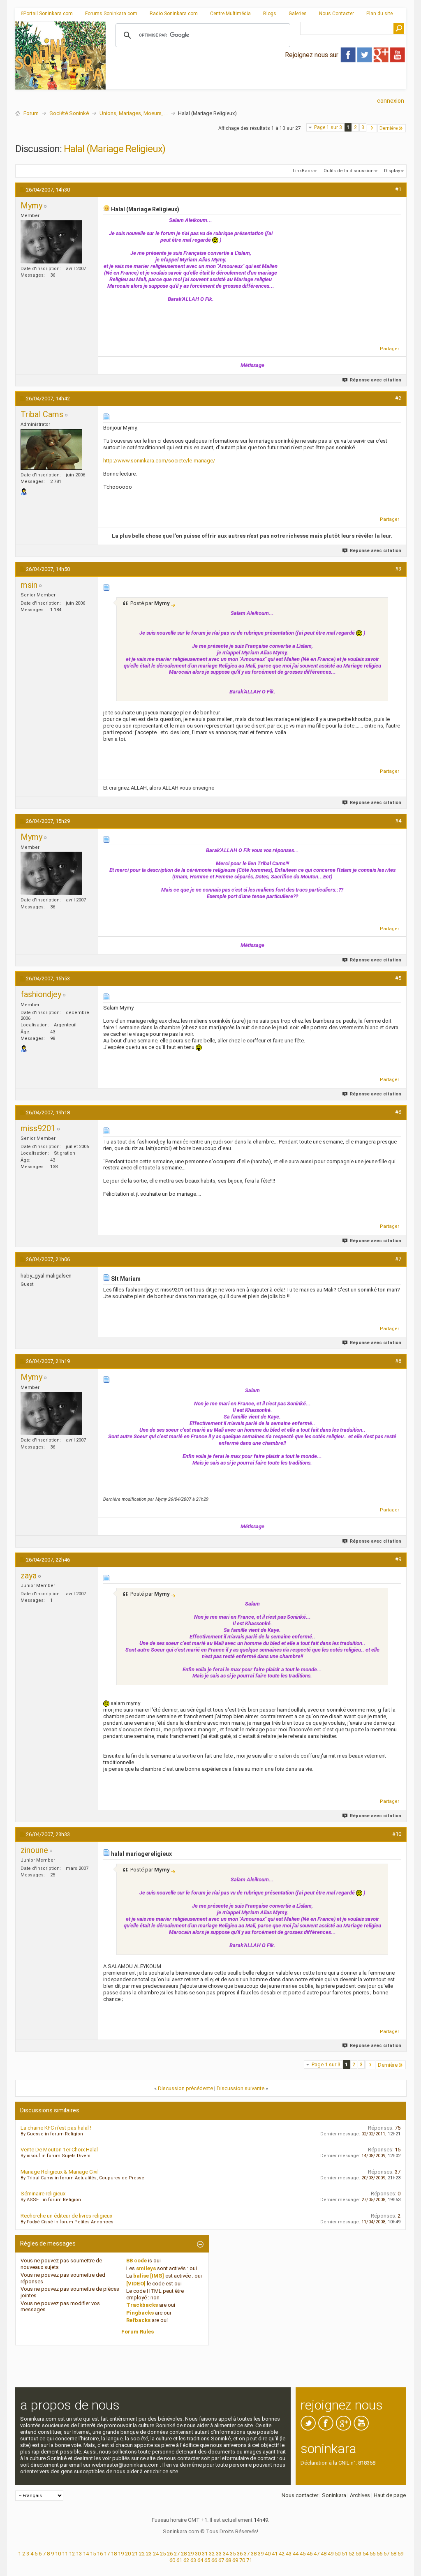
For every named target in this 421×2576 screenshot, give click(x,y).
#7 (398, 1259)
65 (207, 2560)
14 (86, 2554)
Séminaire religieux (43, 2194)
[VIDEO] (136, 2284)
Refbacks (138, 2320)
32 (212, 2554)
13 (79, 2554)
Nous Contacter (337, 14)
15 (93, 2554)
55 (372, 2554)
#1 (398, 189)
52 (352, 2554)
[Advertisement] (256, 83)
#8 (398, 1361)
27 (177, 2554)
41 (275, 2554)
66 (214, 2560)
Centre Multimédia (230, 14)
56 (379, 2554)
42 (282, 2554)
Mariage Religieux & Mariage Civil (60, 2172)
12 (72, 2554)
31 (205, 2554)
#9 (398, 1559)
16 (100, 2554)
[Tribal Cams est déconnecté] (51, 449)
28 (184, 2554)
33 (219, 2554)
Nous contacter (300, 2495)
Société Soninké (69, 113)
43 (289, 2554)
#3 (398, 569)
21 (135, 2554)
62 (186, 2560)
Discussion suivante (241, 2088)
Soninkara (334, 2495)
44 (296, 2554)
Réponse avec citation (376, 380)
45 (303, 2554)
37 (247, 2554)
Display (392, 171)
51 (345, 2554)
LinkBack (303, 171)
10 (58, 2554)
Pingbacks (140, 2313)
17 (107, 2554)
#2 (398, 398)
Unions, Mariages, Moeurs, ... (134, 113)
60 (172, 2560)
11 (65, 2554)
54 (365, 2554)
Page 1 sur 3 (328, 127)
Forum (31, 113)
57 (386, 2554)
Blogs (270, 14)
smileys (146, 2268)
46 (310, 2554)
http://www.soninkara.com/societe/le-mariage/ (159, 461)
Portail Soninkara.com (48, 14)
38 (254, 2554)
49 (331, 2554)
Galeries (298, 14)
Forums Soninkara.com (111, 14)
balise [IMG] (149, 2276)
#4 (398, 821)
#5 (398, 978)
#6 (398, 1112)
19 (121, 2554)
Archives (360, 2495)
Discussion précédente (185, 2088)
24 (156, 2554)
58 (393, 2554)
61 (179, 2560)
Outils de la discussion (349, 171)
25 (163, 2554)
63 (193, 2560)
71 (249, 2560)
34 (226, 2554)
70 (242, 2560)
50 (338, 2554)
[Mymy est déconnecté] (51, 242)
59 (400, 2554)
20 (128, 2554)
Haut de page (390, 2495)
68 (228, 2560)
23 (149, 2554)
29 (191, 2554)
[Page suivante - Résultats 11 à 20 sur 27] (372, 128)
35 (233, 2554)
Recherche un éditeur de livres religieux (66, 2216)
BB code (136, 2261)
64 (200, 2560)
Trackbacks (142, 2305)
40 (268, 2554)
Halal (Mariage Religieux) (115, 149)
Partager (390, 349)
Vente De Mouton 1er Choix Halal (59, 2150)
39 (261, 2554)
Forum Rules (138, 2332)
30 (198, 2554)
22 (142, 2554)
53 (359, 2554)
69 (235, 2560)
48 (324, 2554)
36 (240, 2554)
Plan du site (379, 14)
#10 (397, 1834)
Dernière (389, 128)
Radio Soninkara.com (174, 14)
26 (170, 2554)
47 (317, 2554)
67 (221, 2560)
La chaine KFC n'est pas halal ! (56, 2128)
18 (114, 2554)
